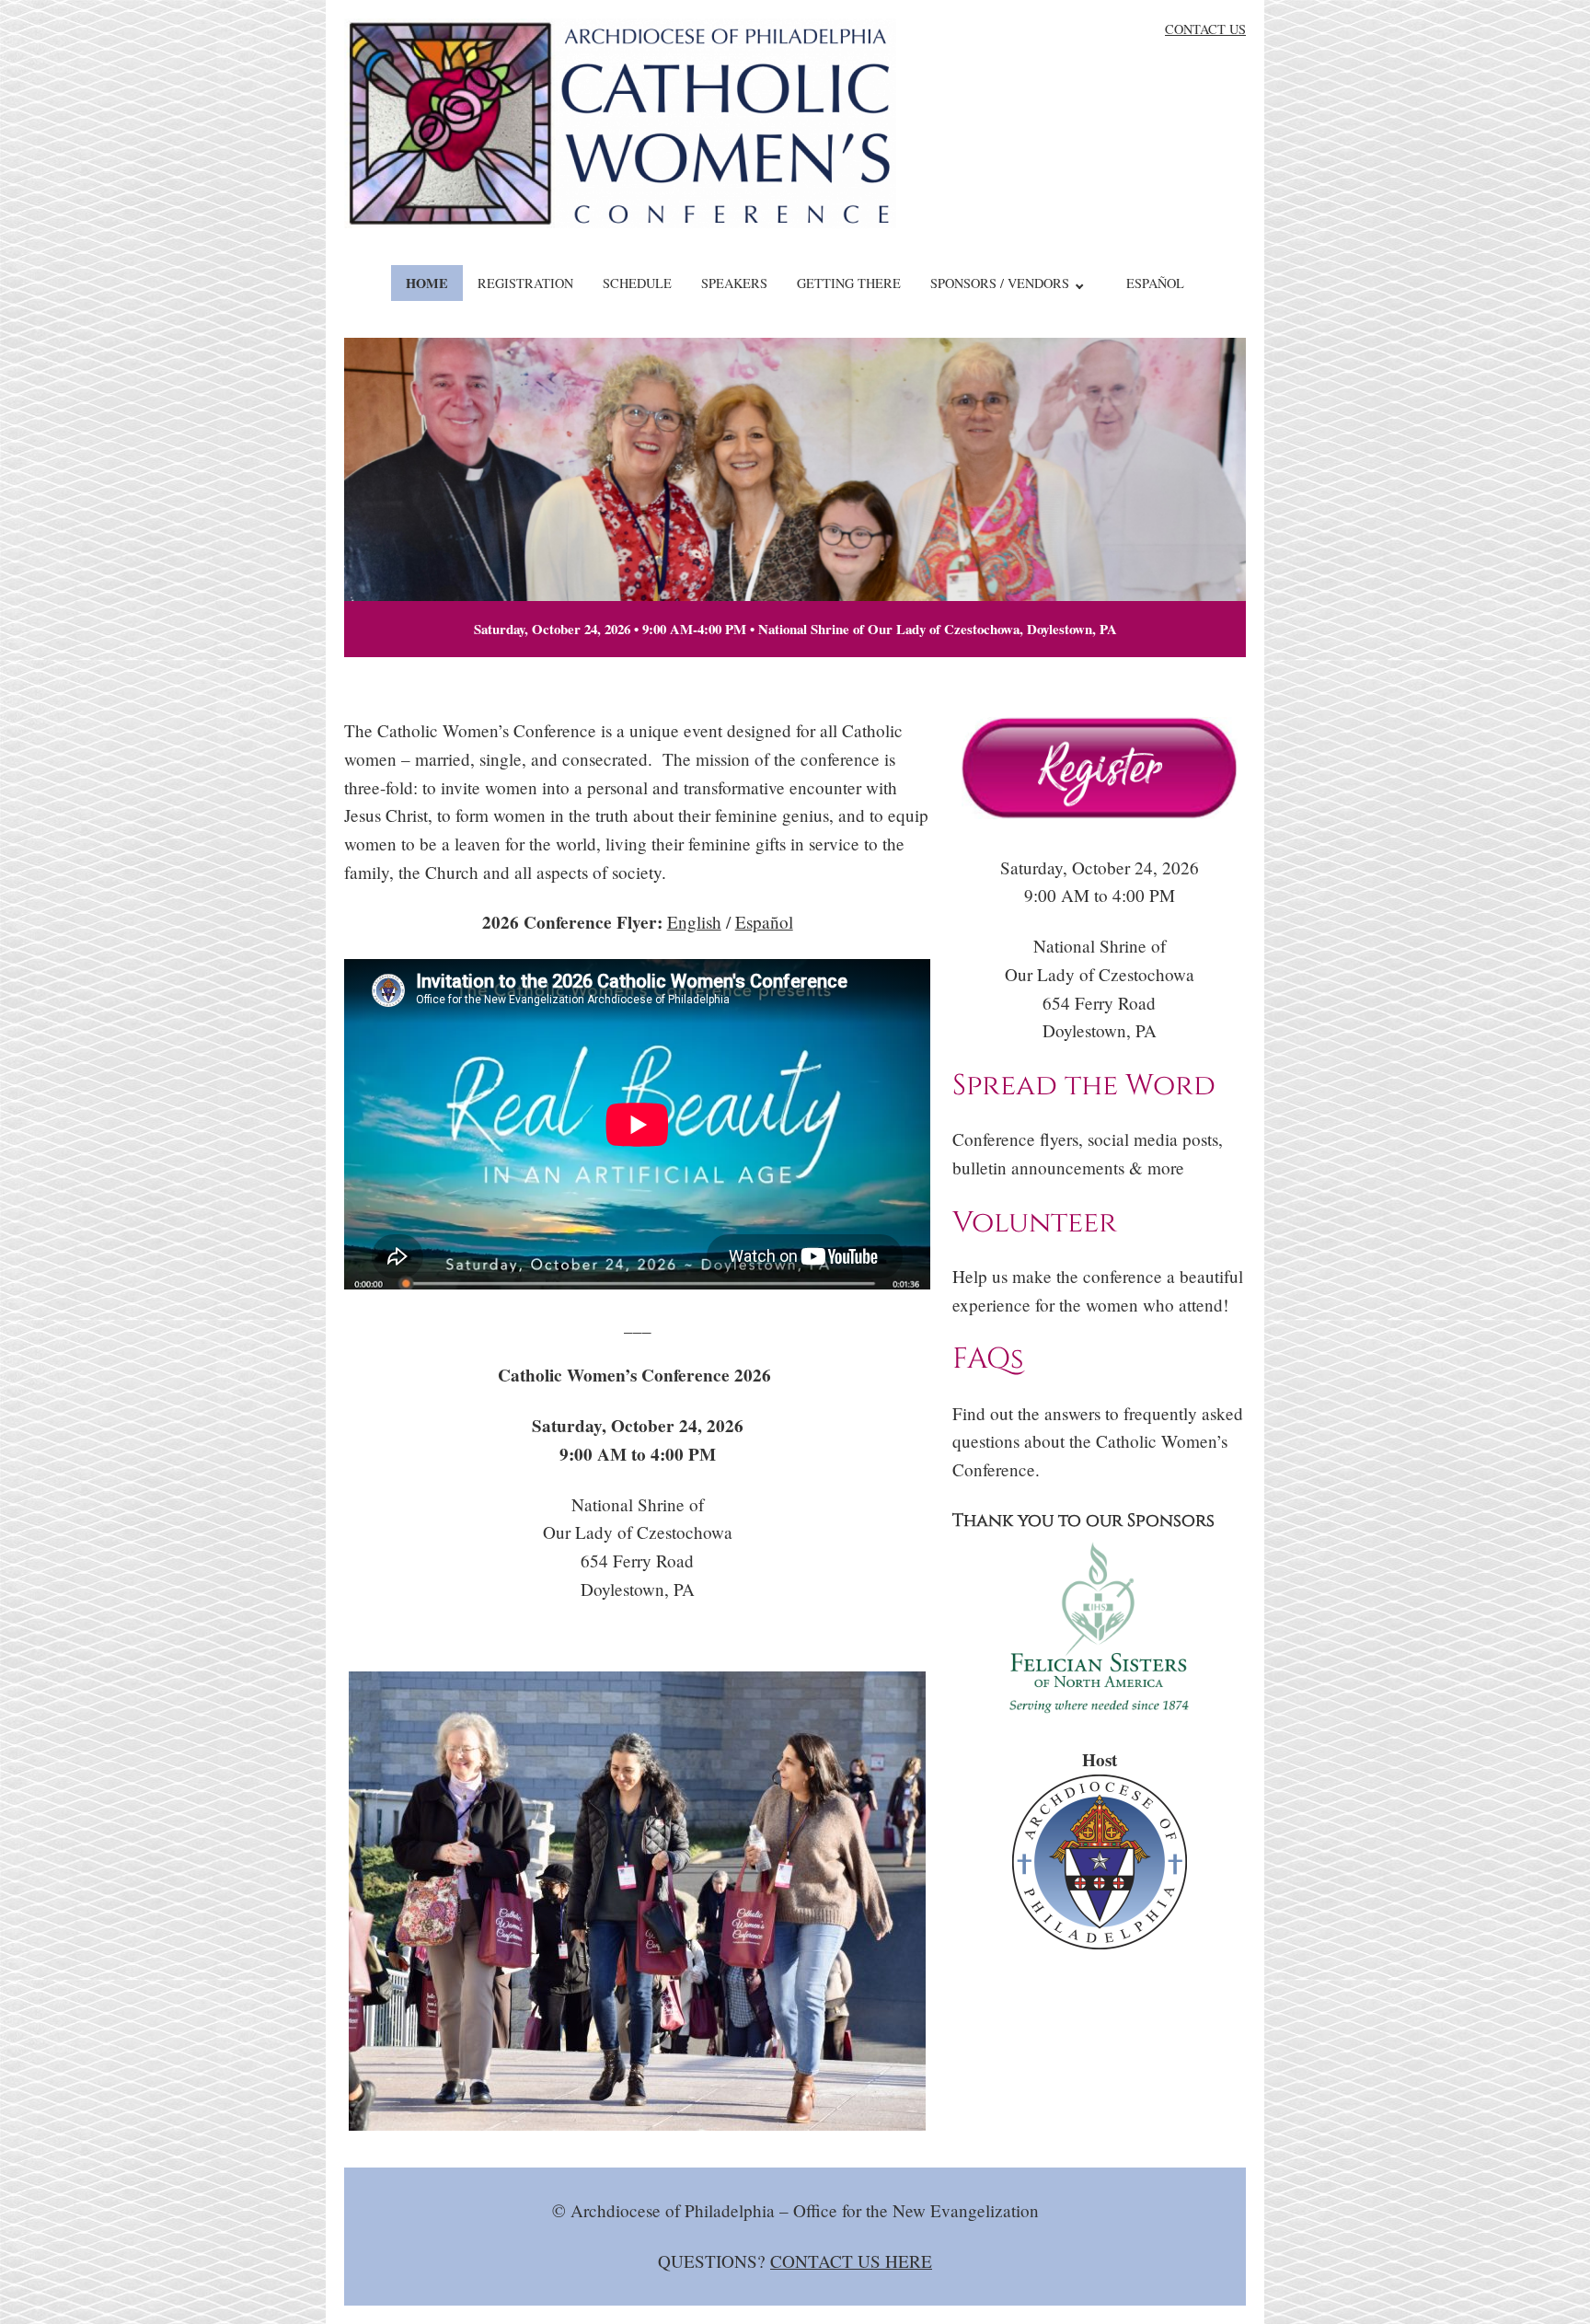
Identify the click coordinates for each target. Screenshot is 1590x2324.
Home (427, 283)
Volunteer (1035, 1223)
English (694, 922)
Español (1155, 283)
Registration (525, 283)
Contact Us (1205, 29)
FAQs (988, 1359)
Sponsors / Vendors (1000, 283)
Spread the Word (1084, 1086)
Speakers (734, 283)
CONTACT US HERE (851, 2261)
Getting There (849, 283)
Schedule (637, 283)
